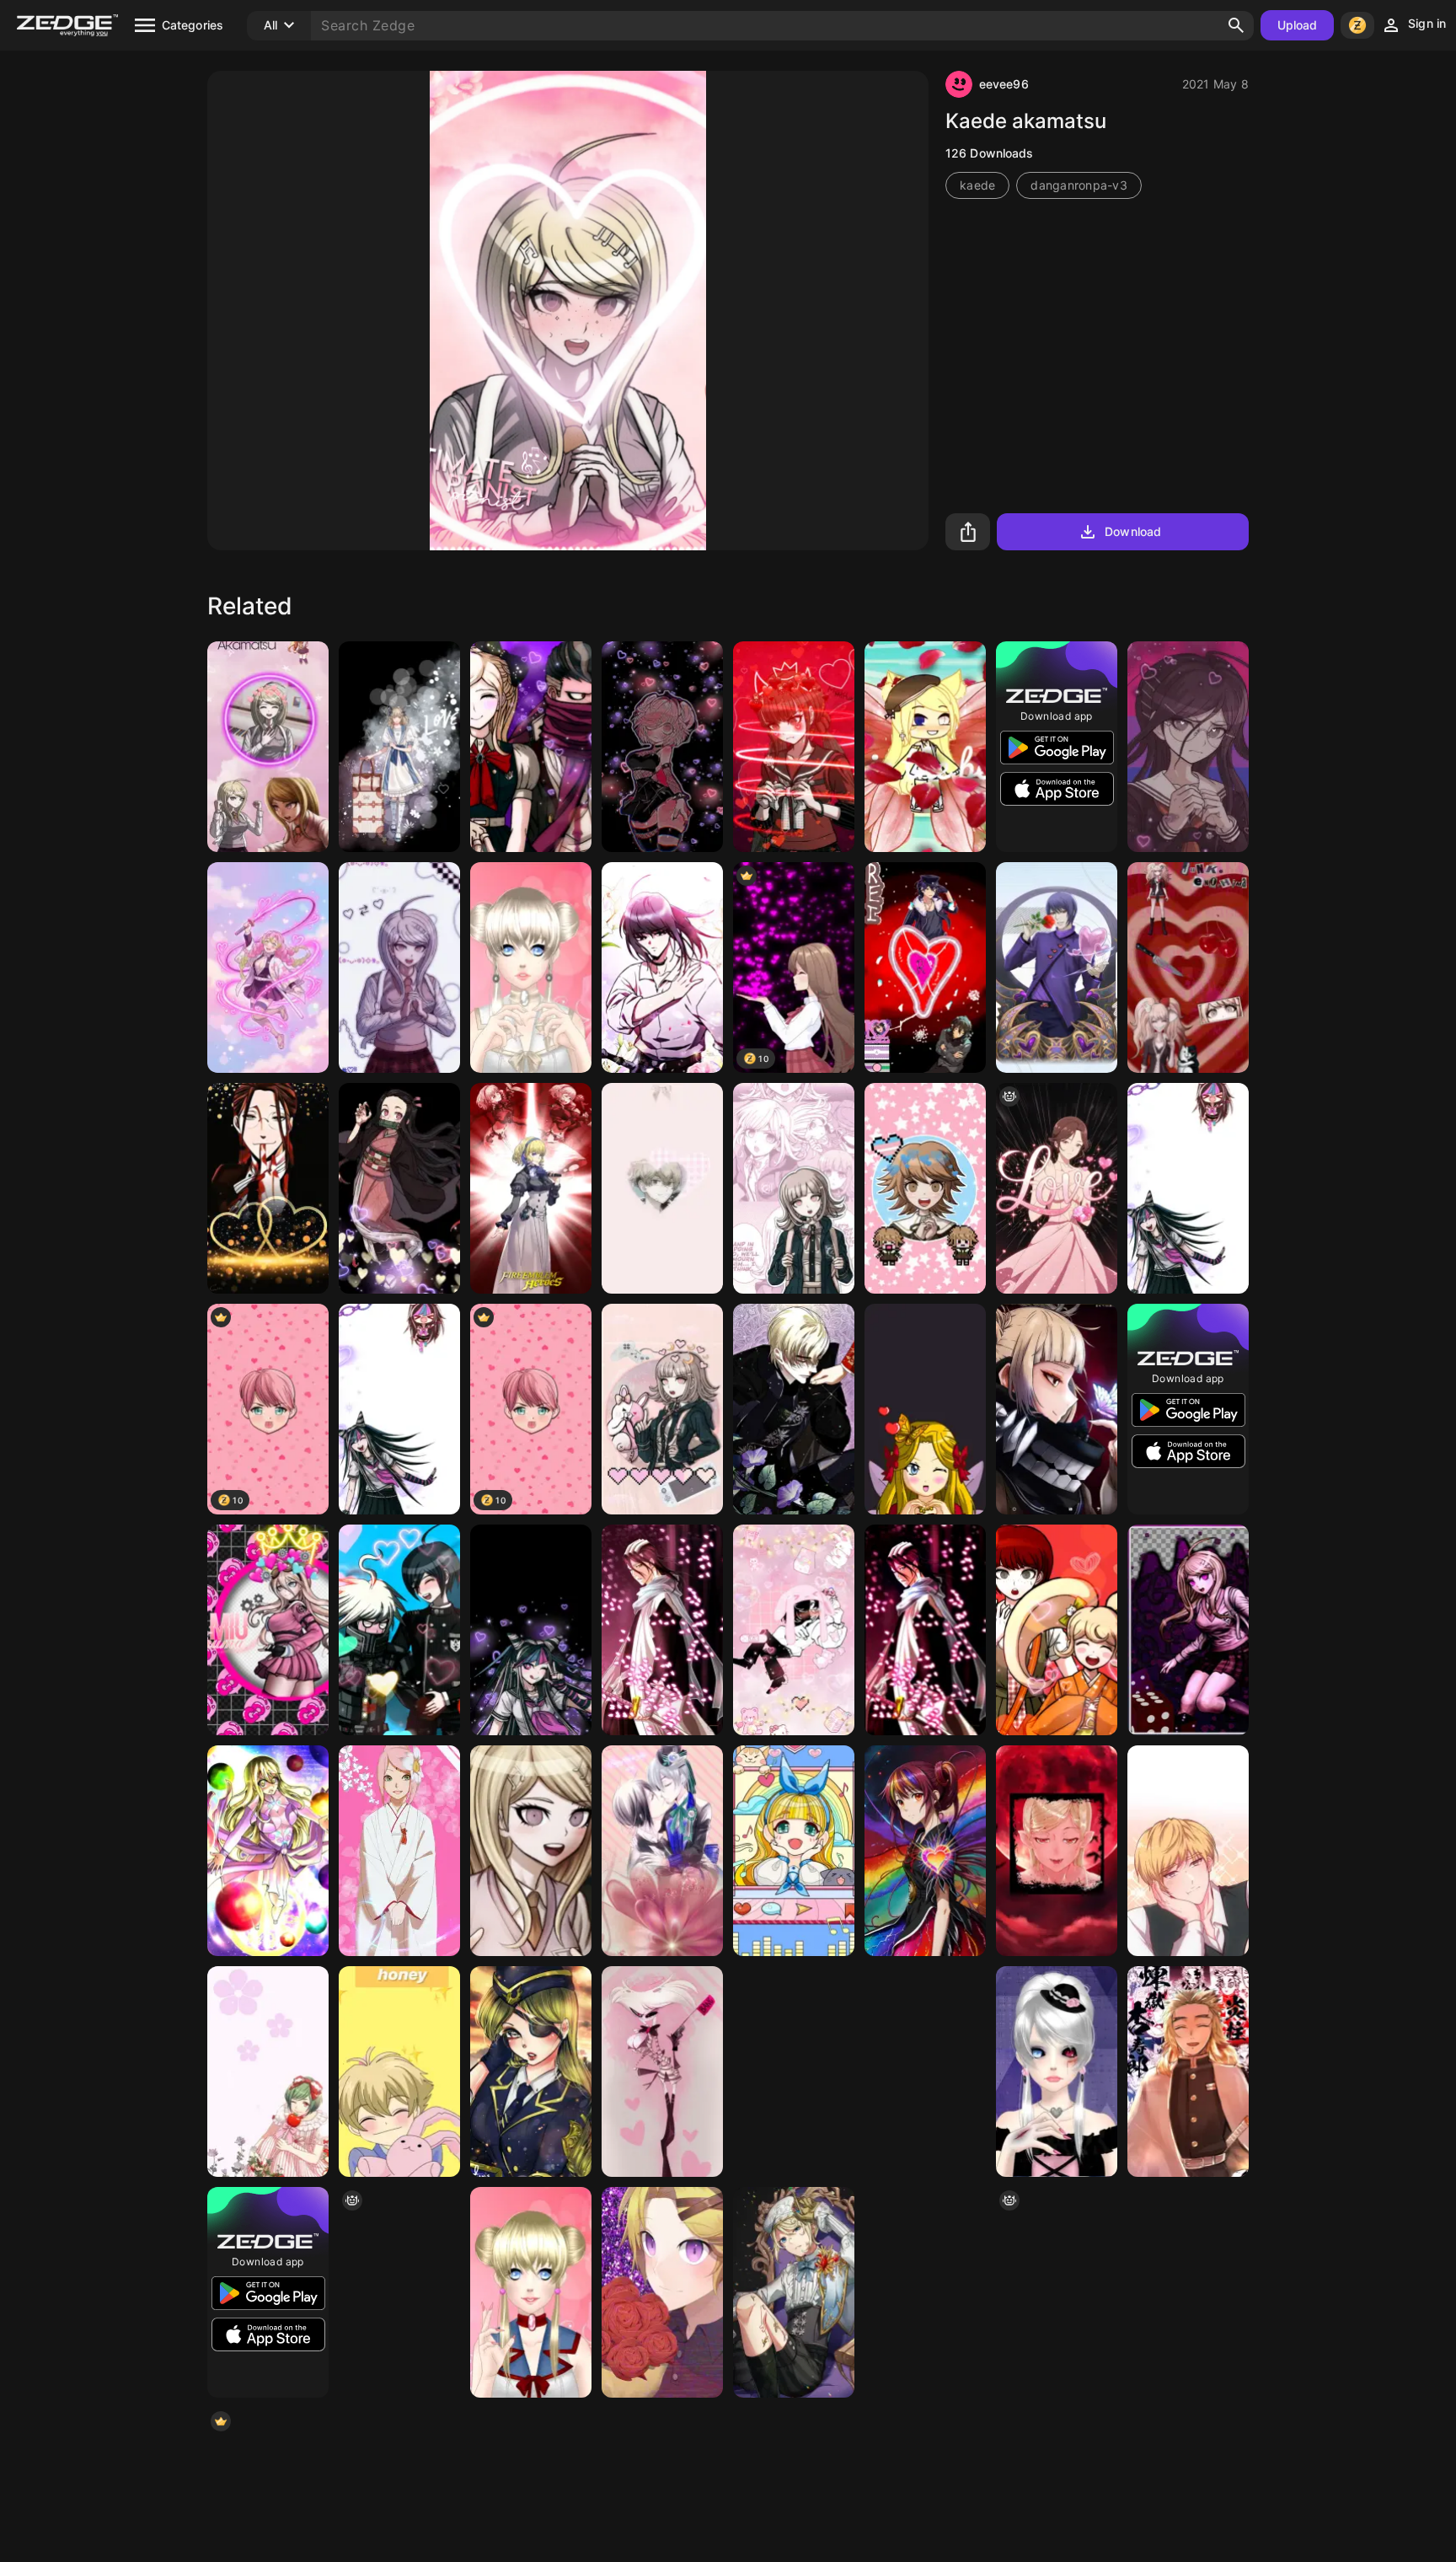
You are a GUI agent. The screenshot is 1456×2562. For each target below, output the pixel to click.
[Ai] (1188, 2292)
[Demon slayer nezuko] (399, 1188)
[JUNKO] (1188, 967)
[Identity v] (794, 2292)
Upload (1298, 25)
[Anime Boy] (662, 967)
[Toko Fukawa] (1188, 747)
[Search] (1236, 25)
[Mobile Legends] (531, 2072)
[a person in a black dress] (1057, 2292)
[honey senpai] (399, 2072)
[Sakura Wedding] (399, 1851)
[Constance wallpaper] (531, 1188)
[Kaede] (1188, 1630)
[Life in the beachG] (925, 747)
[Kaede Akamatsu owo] (531, 1851)
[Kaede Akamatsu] (268, 747)
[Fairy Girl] (925, 1409)
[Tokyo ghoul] (1057, 967)
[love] (1057, 1188)
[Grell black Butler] (268, 1188)
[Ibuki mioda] (1188, 1188)
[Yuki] (268, 2072)
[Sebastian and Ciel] (662, 1851)
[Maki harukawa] (794, 747)
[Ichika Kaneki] (1057, 2072)
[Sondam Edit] (531, 747)
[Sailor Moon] (531, 2292)
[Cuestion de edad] (1188, 1851)
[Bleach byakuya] (662, 1630)
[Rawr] (662, 1188)
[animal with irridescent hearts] (399, 2292)
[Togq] (925, 2292)
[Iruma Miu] (268, 1630)
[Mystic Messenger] (662, 2292)
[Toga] (1057, 1409)
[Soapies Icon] (1057, 1630)
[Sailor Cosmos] (531, 967)
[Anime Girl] (925, 2072)
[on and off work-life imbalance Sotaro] (399, 747)
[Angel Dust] (662, 2072)
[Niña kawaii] (794, 1851)
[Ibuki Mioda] (531, 1630)
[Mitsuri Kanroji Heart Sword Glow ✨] (268, 967)
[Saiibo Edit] (399, 1630)
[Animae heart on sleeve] (925, 1851)
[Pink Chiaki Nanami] (662, 1409)
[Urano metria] (268, 1851)
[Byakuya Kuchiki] (925, 1630)
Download (1133, 531)
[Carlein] (794, 1409)
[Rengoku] (1188, 2072)
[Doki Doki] (662, 747)
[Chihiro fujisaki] (925, 1188)
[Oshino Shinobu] (1057, 1851)
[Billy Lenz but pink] (794, 1630)
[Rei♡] (925, 967)
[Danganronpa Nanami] (794, 1188)
